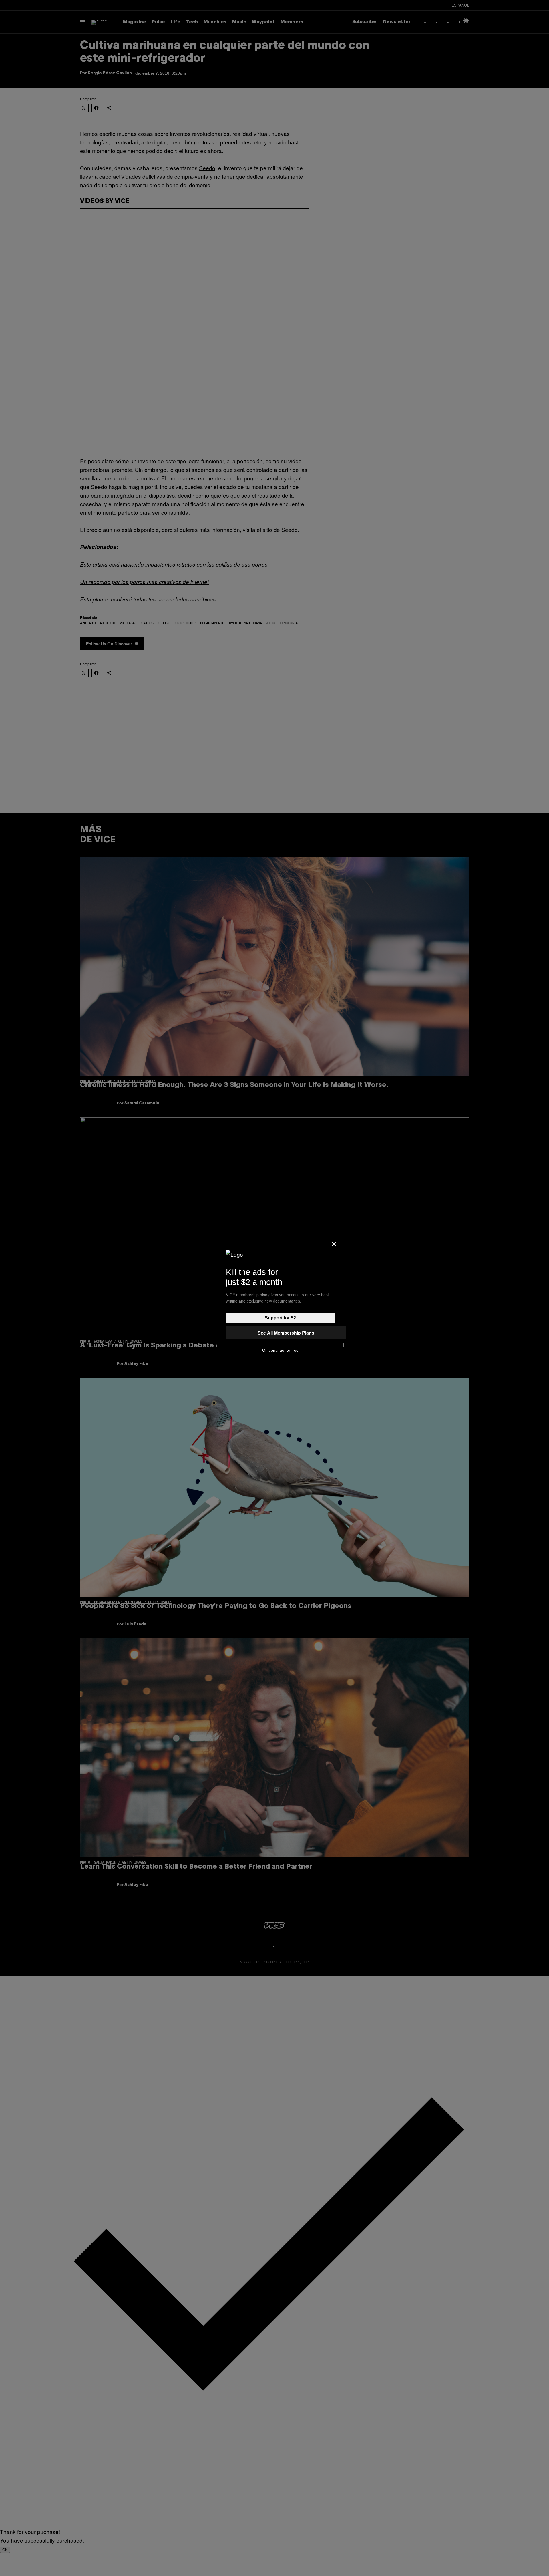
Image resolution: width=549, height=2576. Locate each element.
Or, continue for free (280, 1350)
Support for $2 (280, 1318)
